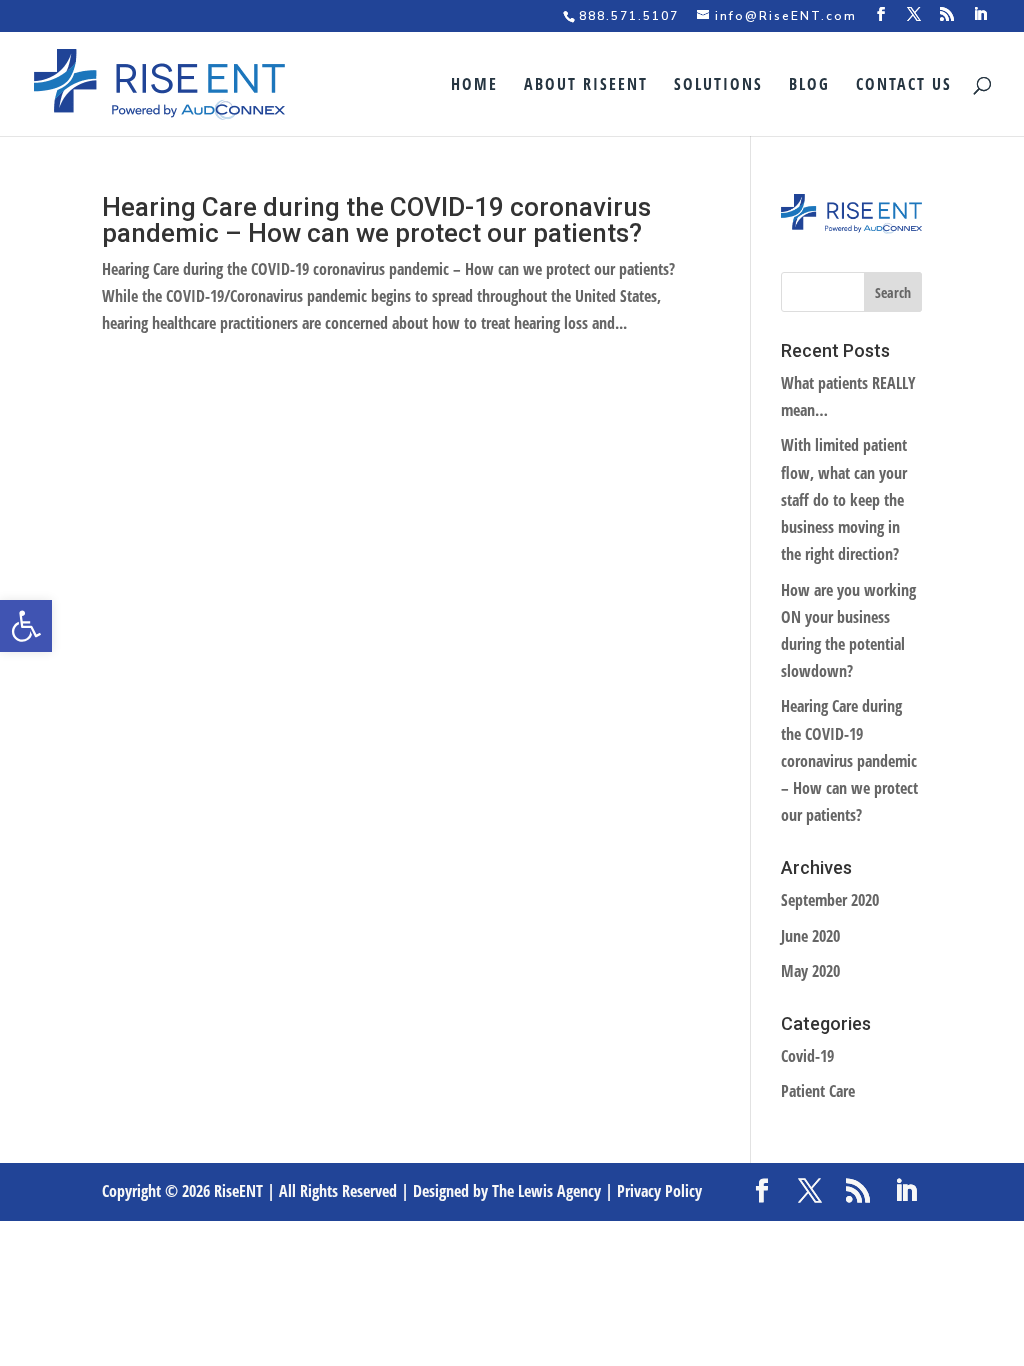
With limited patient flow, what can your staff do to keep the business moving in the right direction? (844, 499)
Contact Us (904, 86)
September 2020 (830, 900)
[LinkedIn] (981, 15)
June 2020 (810, 936)
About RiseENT (586, 86)
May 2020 (810, 971)
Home (474, 86)
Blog (809, 86)
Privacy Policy (659, 1191)
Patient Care (818, 1091)
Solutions (718, 86)
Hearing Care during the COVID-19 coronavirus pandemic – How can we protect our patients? (376, 220)
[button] (26, 626)
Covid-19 (807, 1056)
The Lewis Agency (546, 1191)
